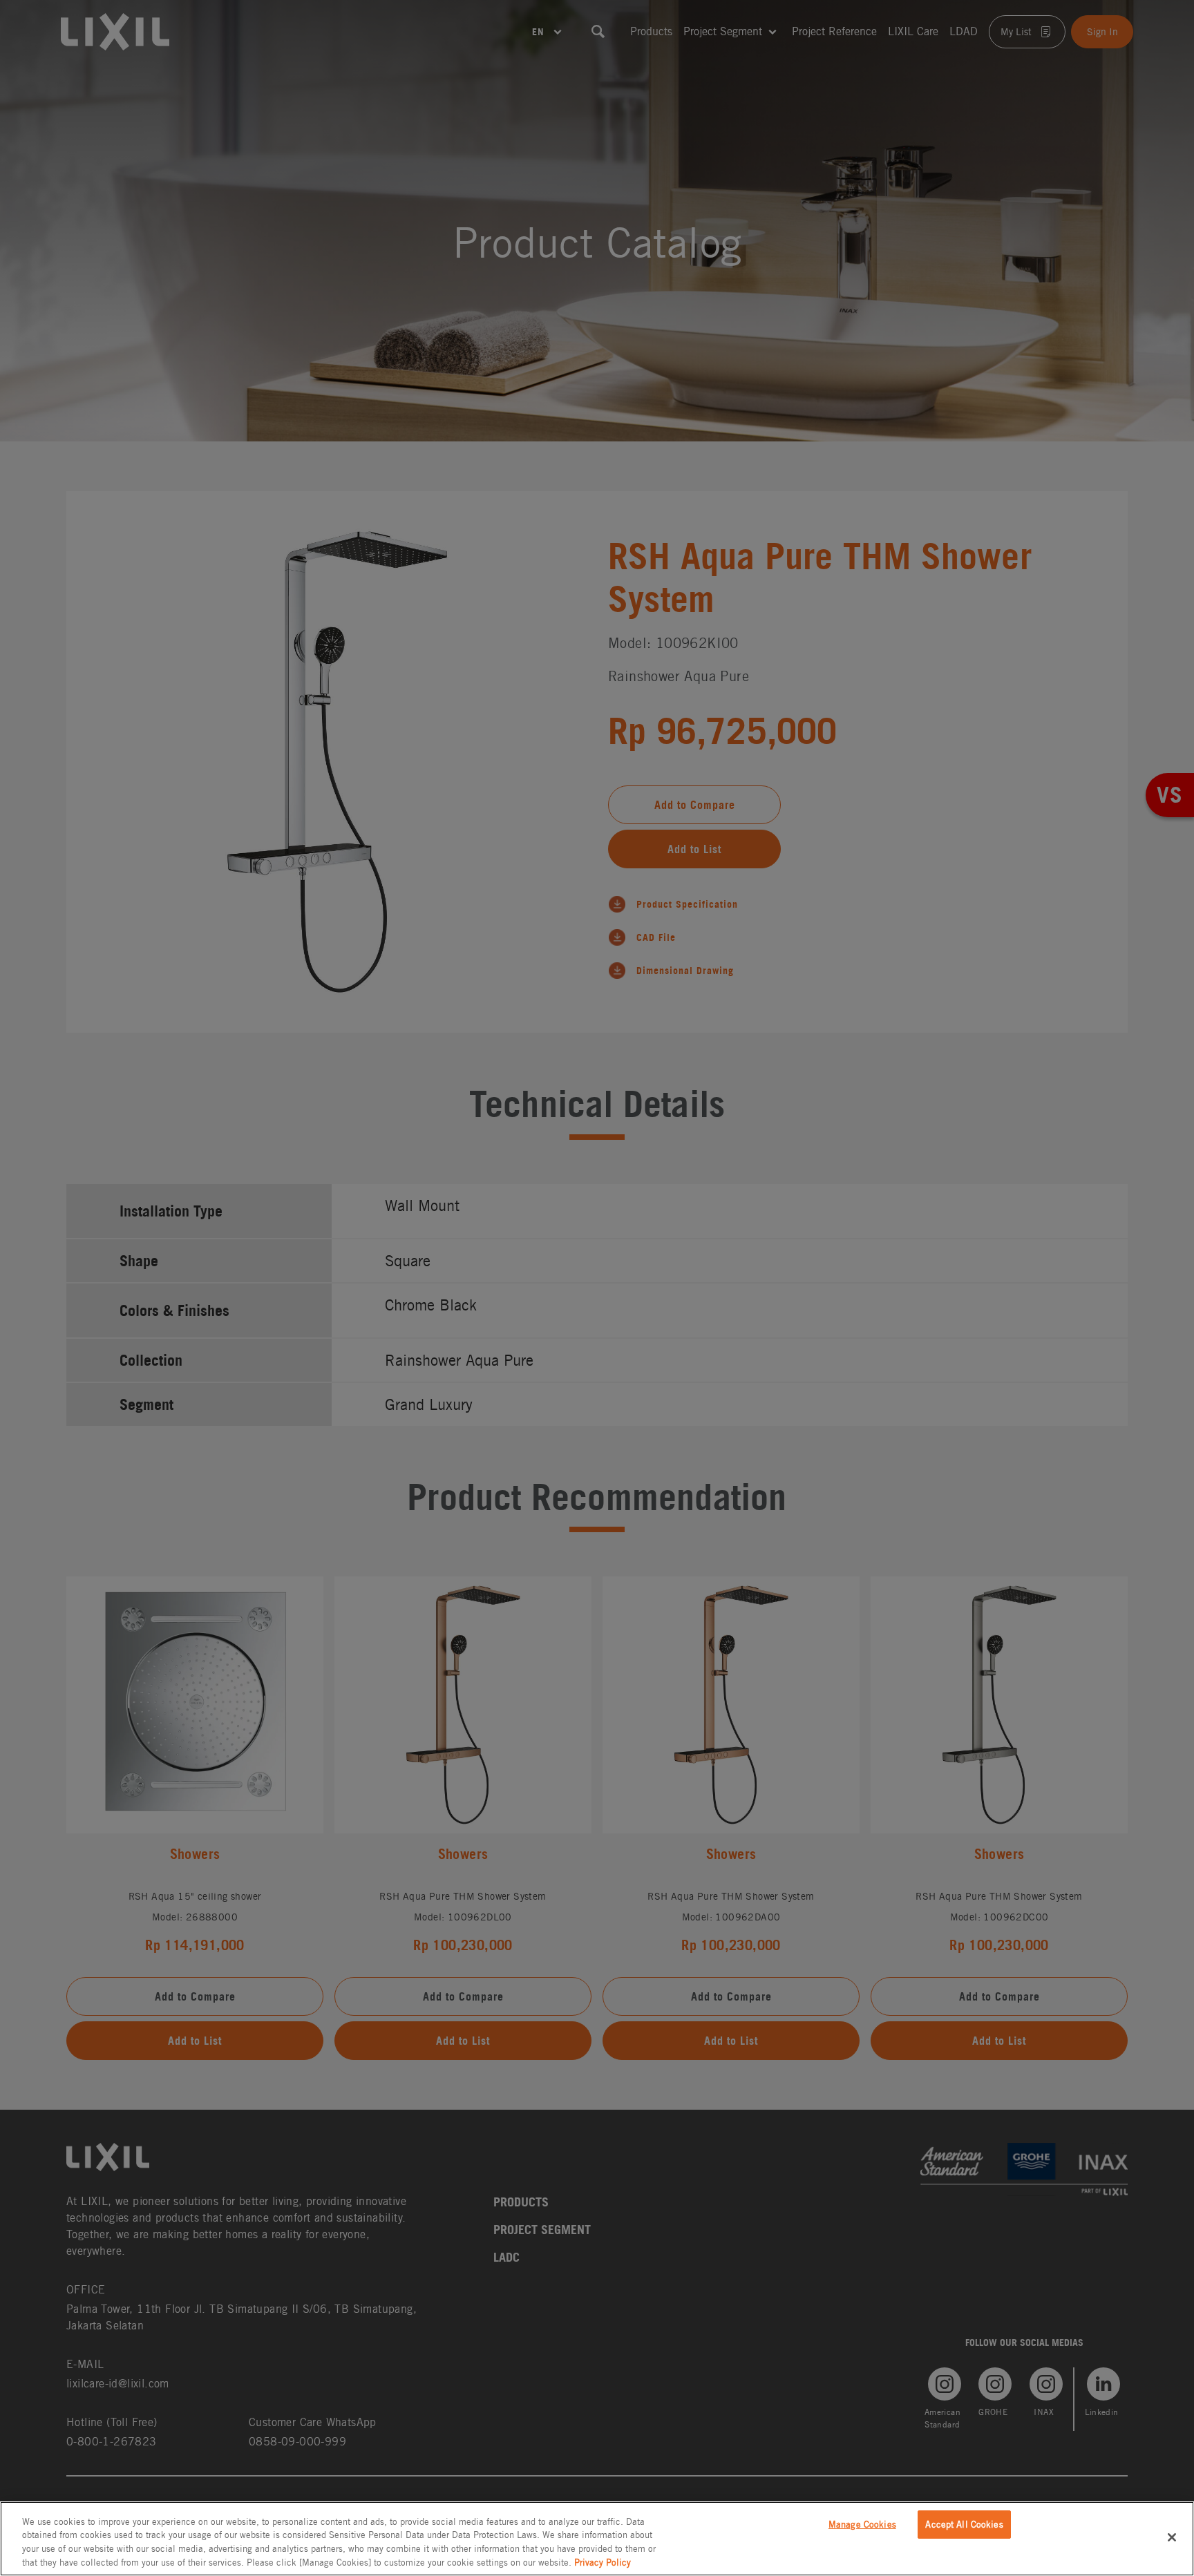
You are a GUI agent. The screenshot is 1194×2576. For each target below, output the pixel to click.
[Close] (1172, 2537)
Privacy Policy (603, 2562)
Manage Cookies (862, 2525)
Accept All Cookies (964, 2525)
